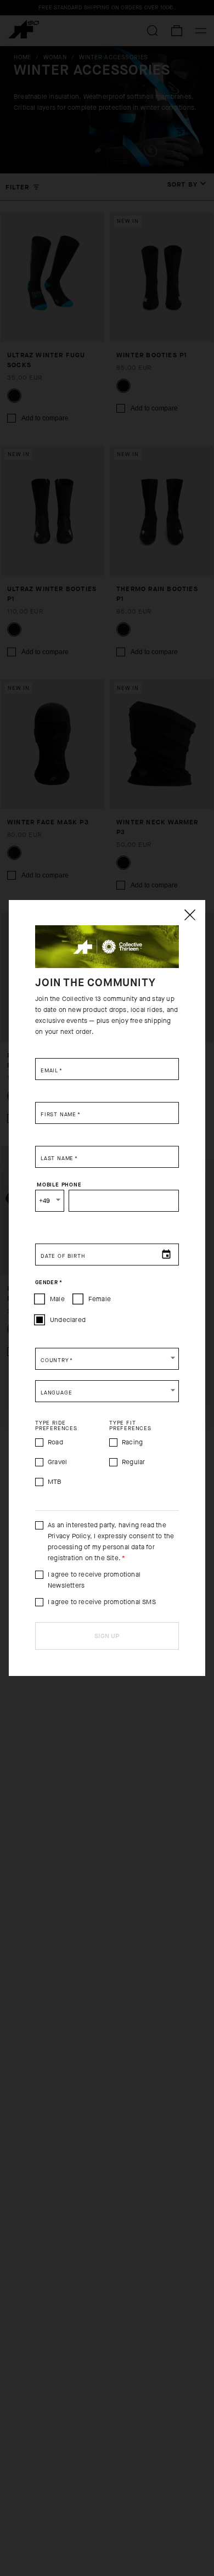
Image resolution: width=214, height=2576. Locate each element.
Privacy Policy (69, 1536)
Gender (49, 1282)
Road (55, 1442)
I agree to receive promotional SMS (102, 1602)
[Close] (189, 915)
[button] (107, 1359)
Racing (132, 1442)
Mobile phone (59, 1184)
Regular (133, 1462)
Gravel (57, 1462)
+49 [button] (45, 1201)
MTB (55, 1482)
